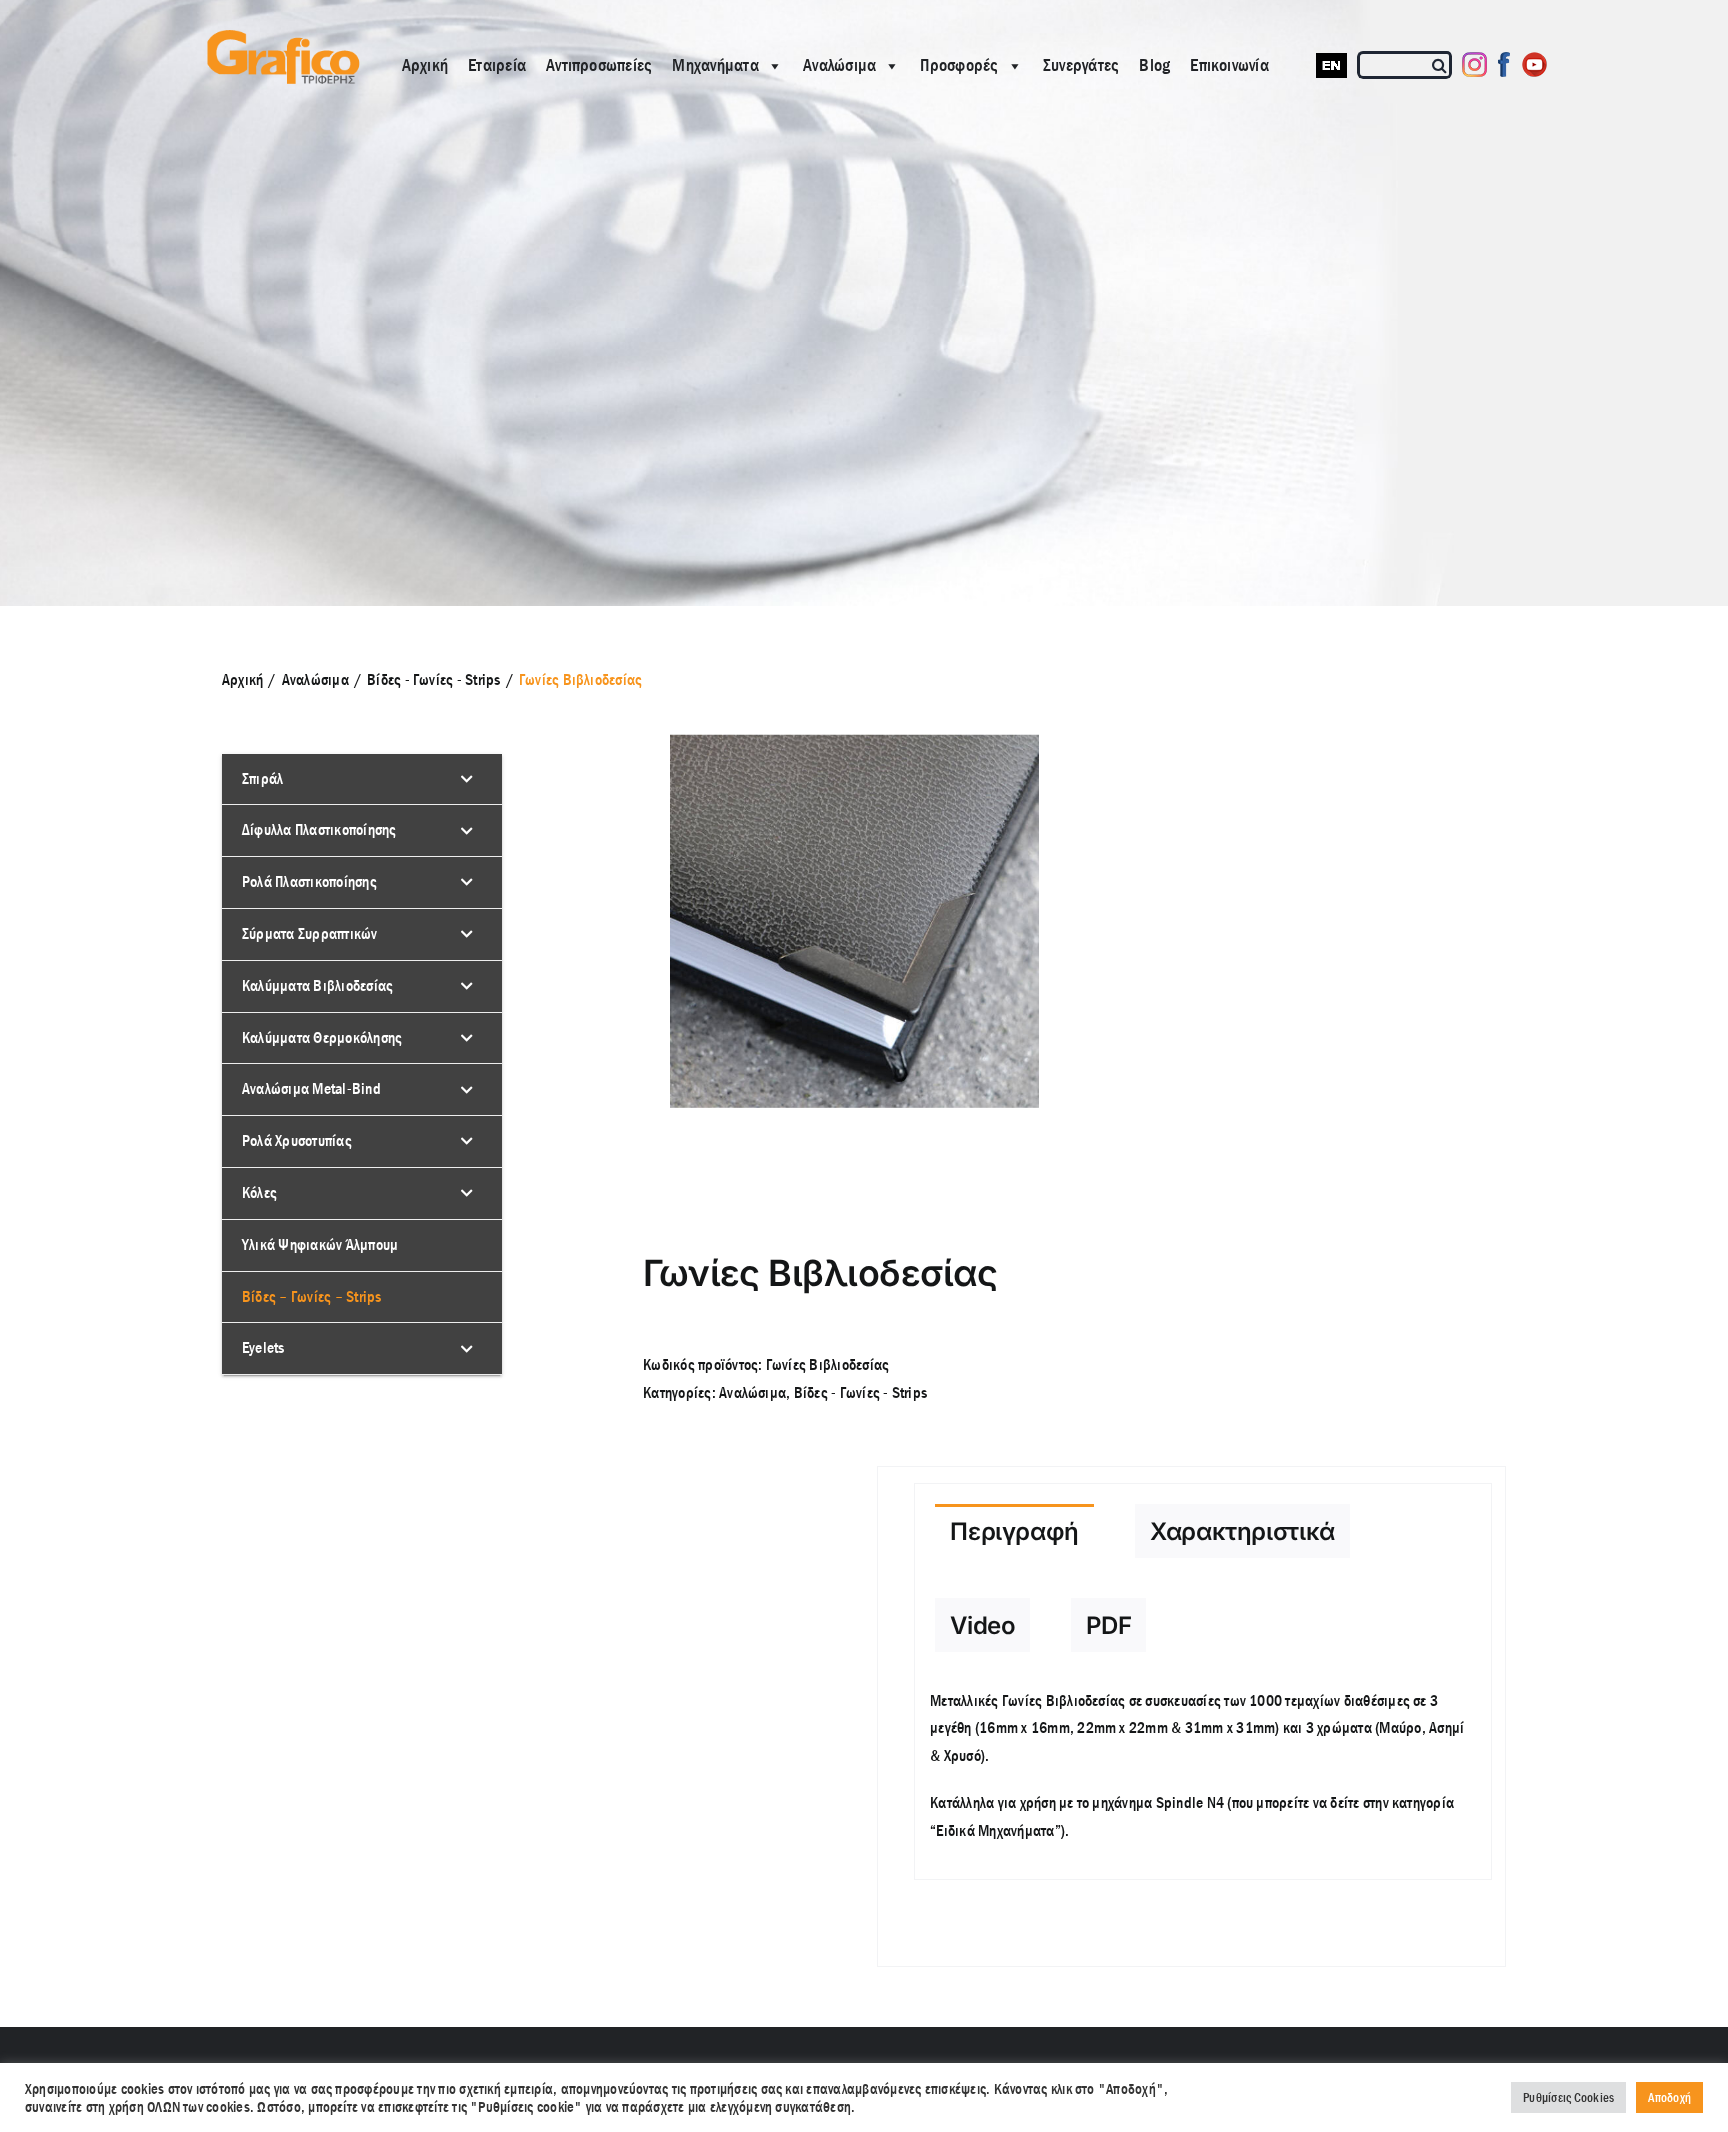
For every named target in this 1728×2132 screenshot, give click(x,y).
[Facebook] (1504, 64)
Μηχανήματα (715, 65)
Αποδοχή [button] (1669, 2097)
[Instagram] (1474, 64)
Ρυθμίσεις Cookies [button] (1568, 2097)
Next (1025, 921)
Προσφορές (959, 65)
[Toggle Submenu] (467, 779)
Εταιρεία (497, 65)
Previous (622, 921)
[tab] (1014, 1531)
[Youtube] (1534, 64)
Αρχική (425, 65)
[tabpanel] (1202, 1776)
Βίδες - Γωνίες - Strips (861, 1392)
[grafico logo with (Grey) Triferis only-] (281, 37)
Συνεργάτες (1081, 65)
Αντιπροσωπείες (599, 65)
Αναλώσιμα (839, 65)
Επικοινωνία (1229, 65)
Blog (1154, 65)
